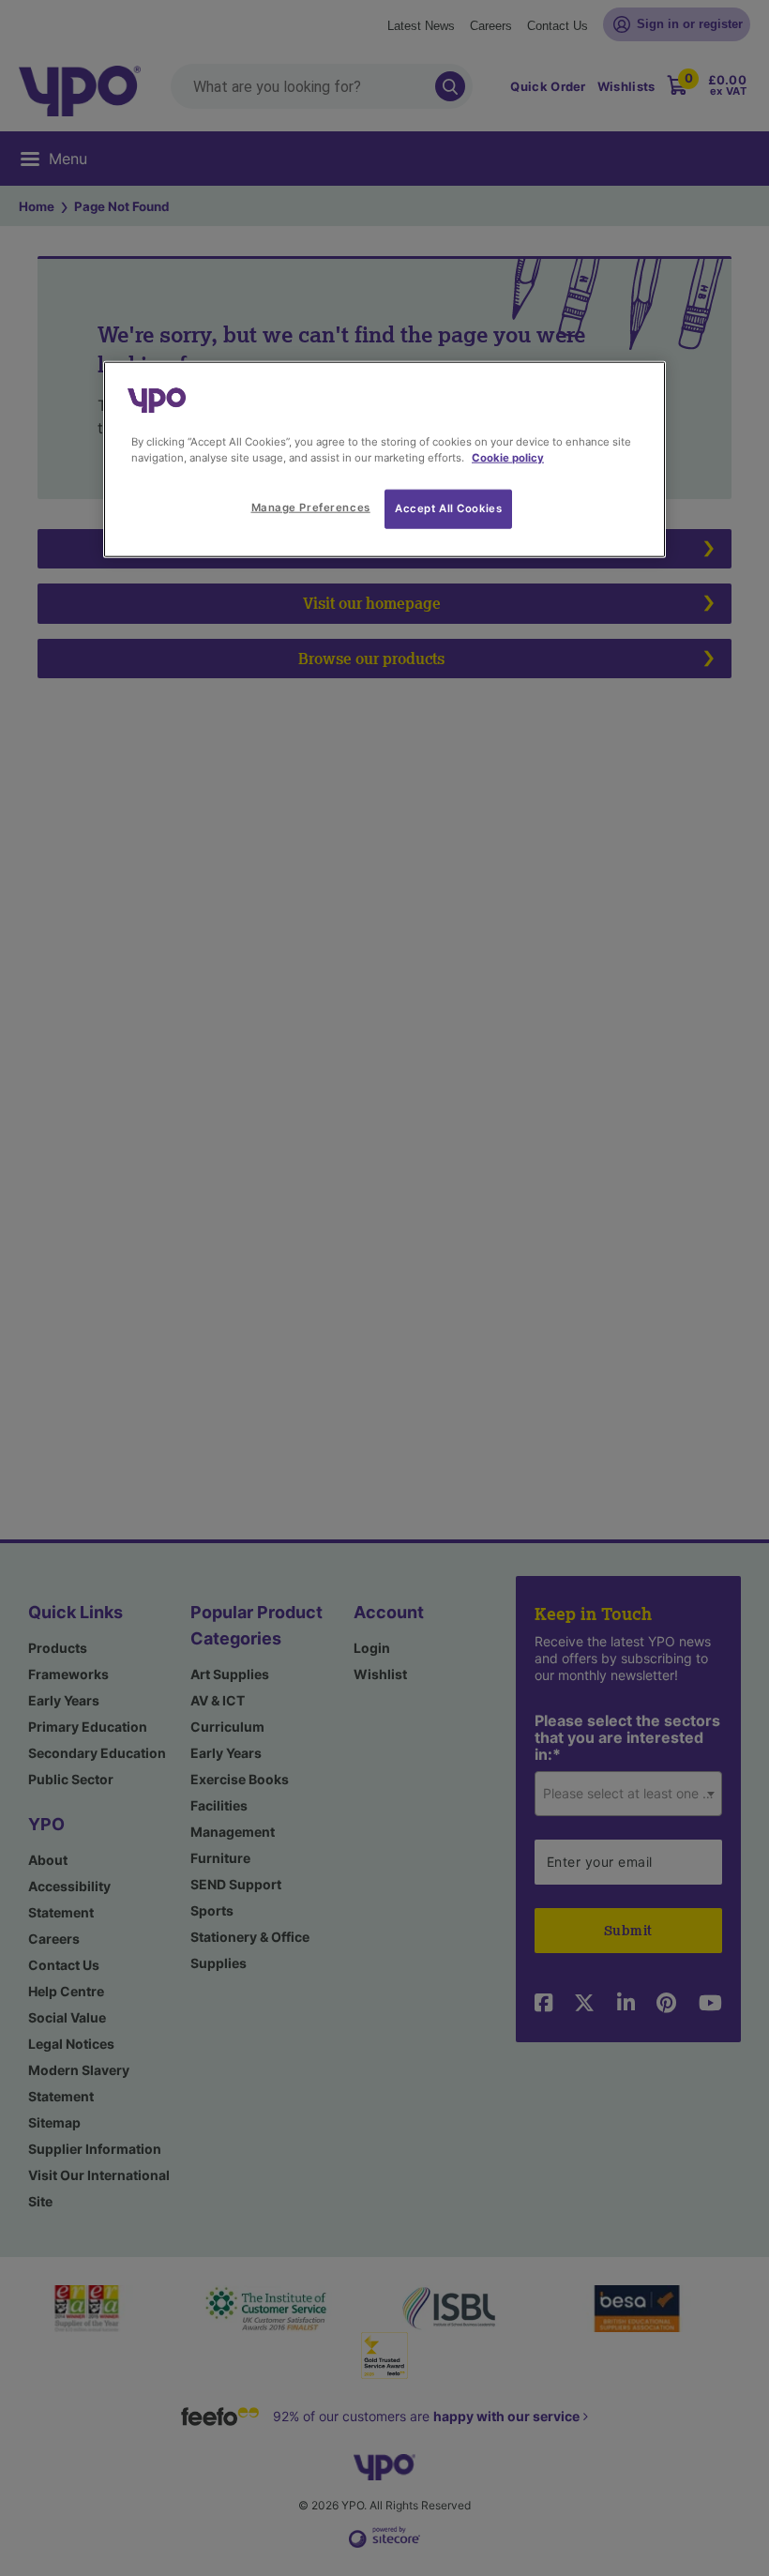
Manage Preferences (311, 508)
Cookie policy (508, 458)
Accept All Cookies (448, 508)
